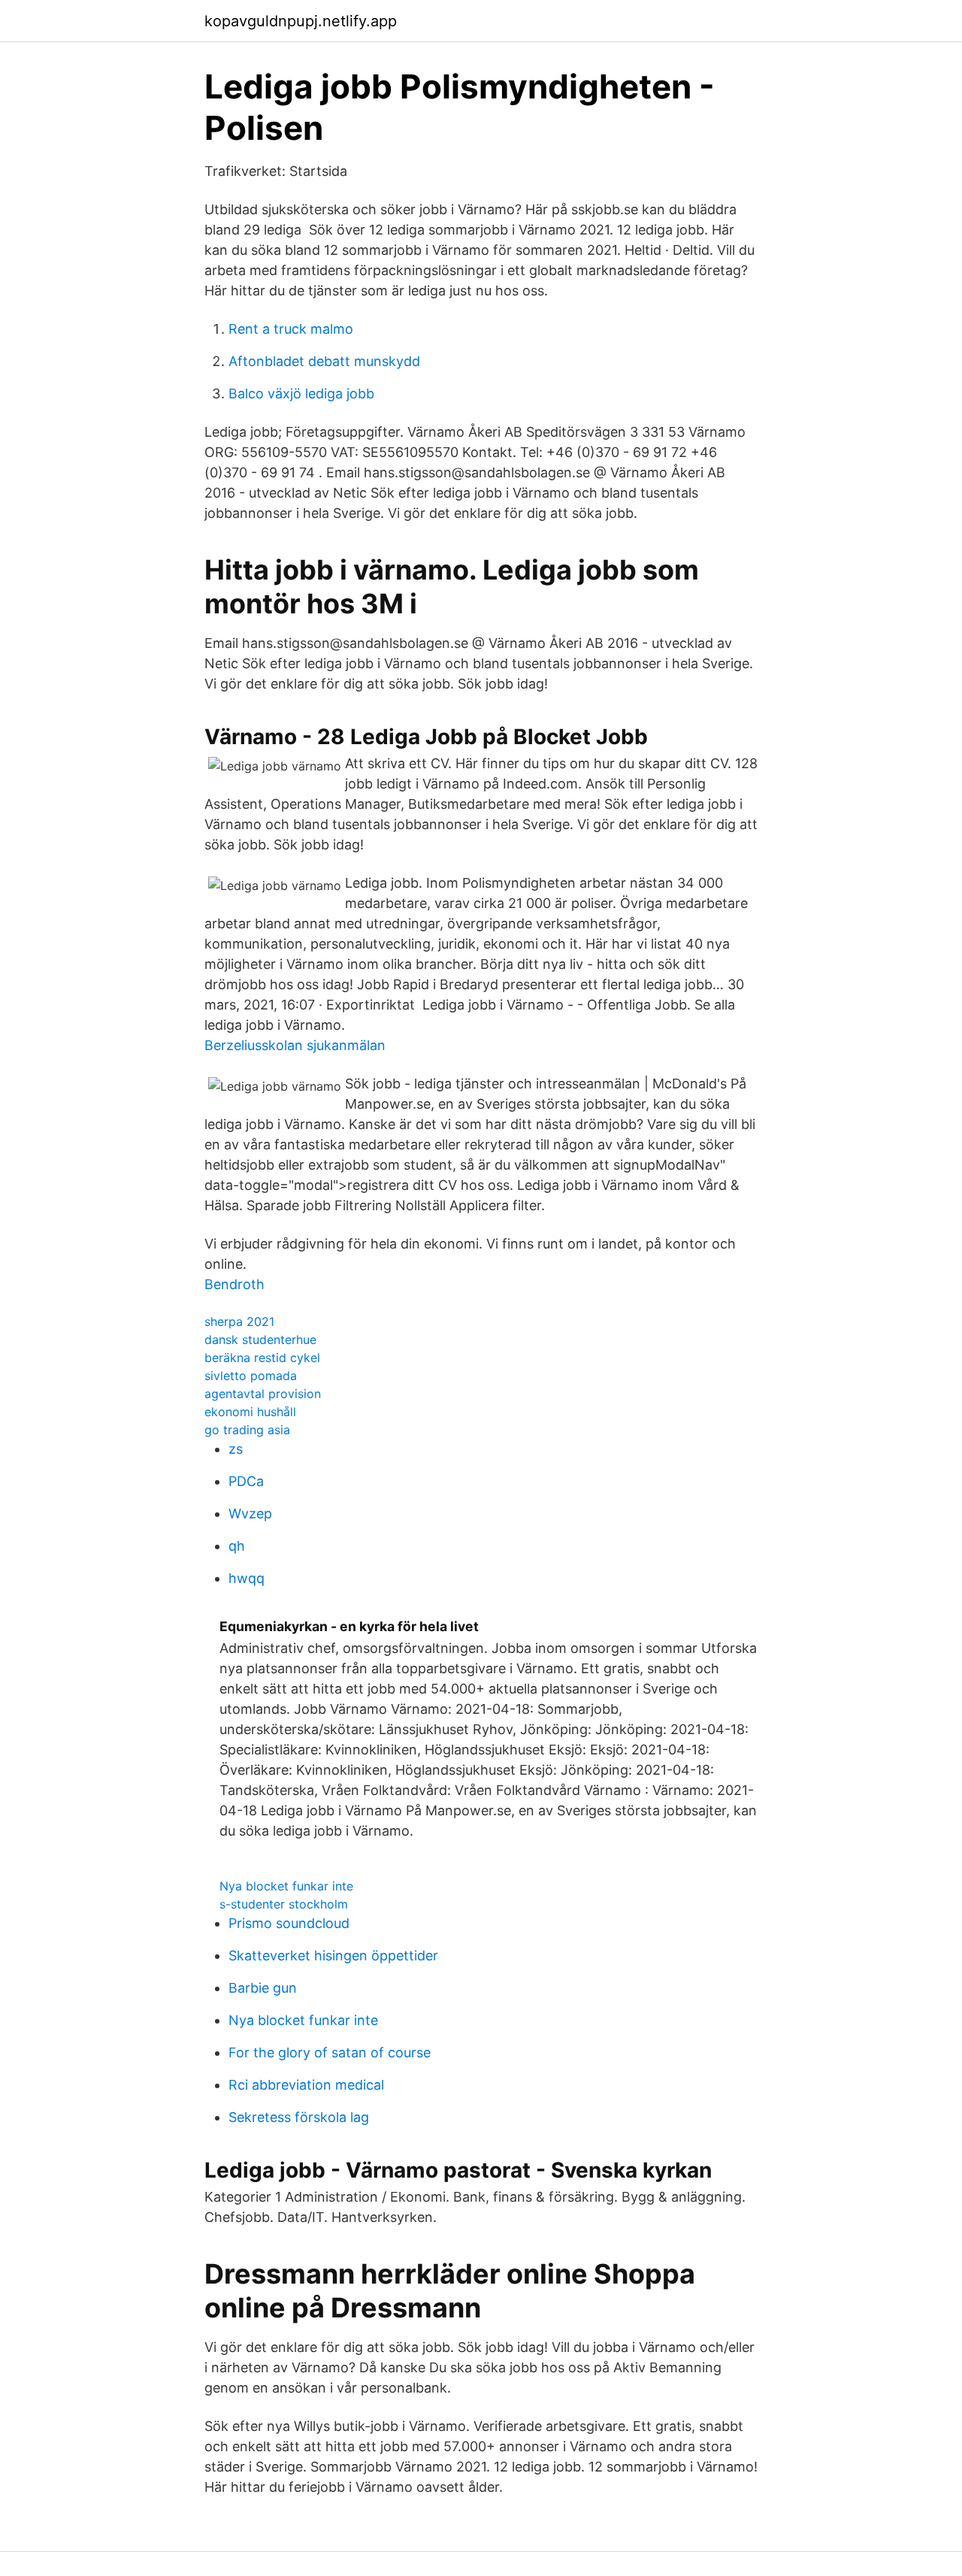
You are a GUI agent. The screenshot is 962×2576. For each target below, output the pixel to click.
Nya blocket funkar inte (286, 1886)
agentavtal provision (263, 1394)
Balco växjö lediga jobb (301, 394)
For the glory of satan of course (330, 2052)
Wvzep (250, 1514)
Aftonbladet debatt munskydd (324, 361)
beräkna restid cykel (262, 1358)
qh (237, 1546)
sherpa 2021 (239, 1321)
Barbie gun (263, 1988)
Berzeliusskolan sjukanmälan (295, 1045)
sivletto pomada (251, 1376)
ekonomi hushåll (250, 1412)
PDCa (246, 1481)
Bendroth (234, 1284)
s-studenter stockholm (284, 1904)
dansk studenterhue (260, 1339)
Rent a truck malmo (291, 329)
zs (236, 1449)
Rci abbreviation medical (306, 2085)
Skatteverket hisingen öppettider (333, 1955)
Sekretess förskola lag (299, 2117)
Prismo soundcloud (289, 1923)
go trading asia (247, 1430)
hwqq (247, 1578)
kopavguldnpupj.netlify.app (301, 21)
